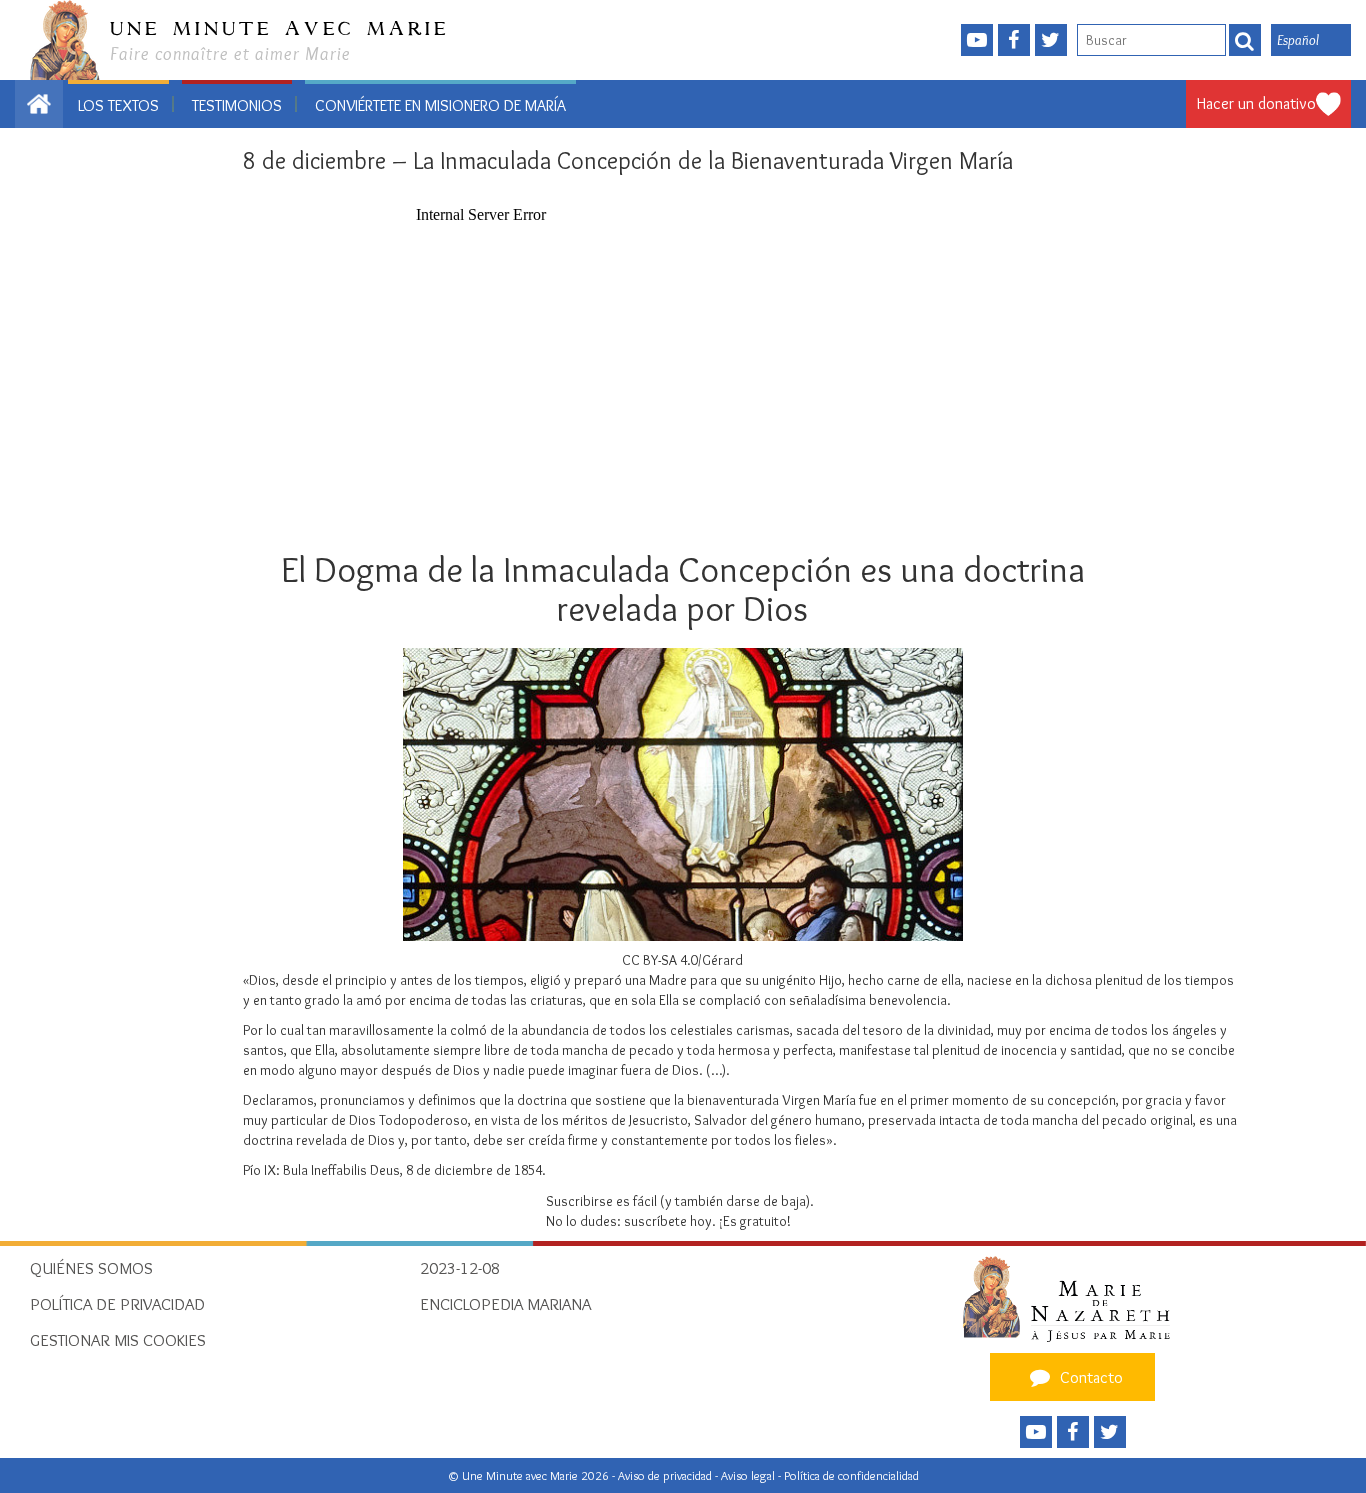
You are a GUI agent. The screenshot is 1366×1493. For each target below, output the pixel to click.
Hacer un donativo (1256, 103)
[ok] (1245, 40)
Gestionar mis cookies (118, 1340)
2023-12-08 (460, 1268)
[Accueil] (1072, 1298)
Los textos (118, 105)
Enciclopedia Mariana (505, 1304)
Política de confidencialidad (851, 1475)
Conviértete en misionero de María (440, 105)
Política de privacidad (117, 1304)
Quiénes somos (91, 1268)
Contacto (1089, 1377)
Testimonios (237, 105)
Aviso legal (749, 1475)
